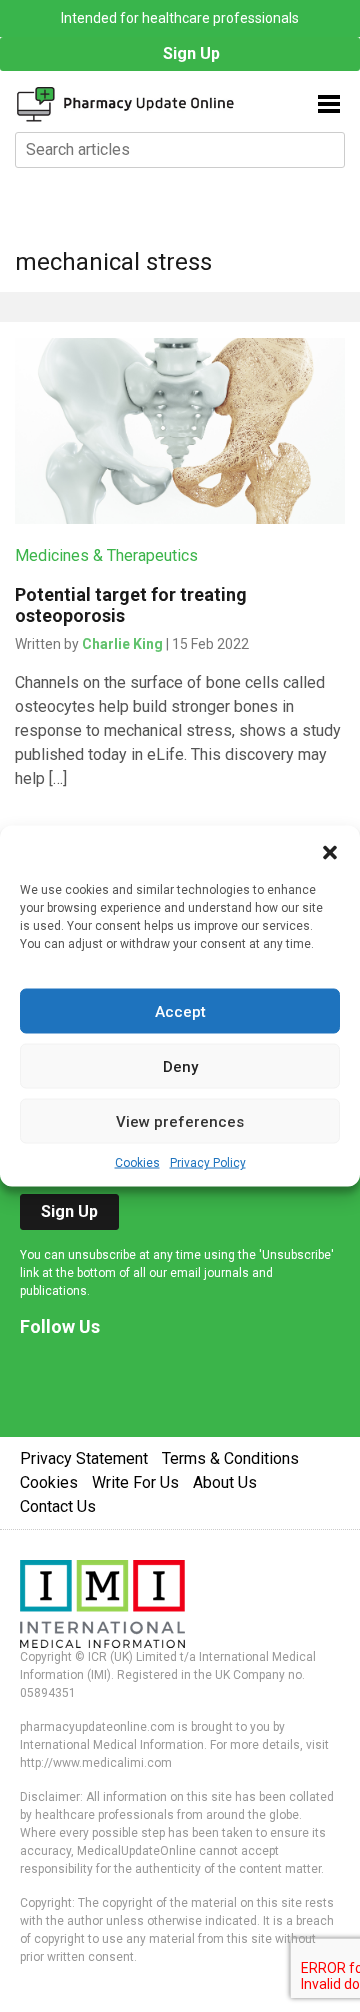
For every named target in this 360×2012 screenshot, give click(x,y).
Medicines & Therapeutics (106, 555)
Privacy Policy (208, 1163)
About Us (225, 1482)
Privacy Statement (84, 1458)
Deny (180, 1066)
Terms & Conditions (230, 1458)
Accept (180, 1011)
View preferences (180, 1121)
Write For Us (135, 1482)
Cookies (137, 1163)
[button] (330, 851)
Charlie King (122, 644)
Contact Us (58, 1506)
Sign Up (191, 53)
